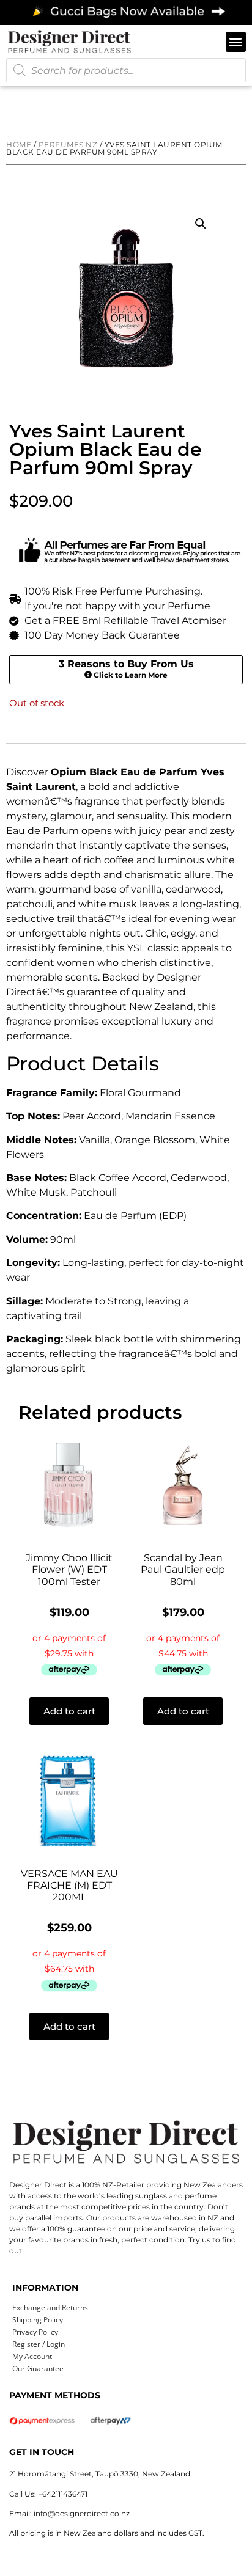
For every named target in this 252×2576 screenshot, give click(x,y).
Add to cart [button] (69, 1711)
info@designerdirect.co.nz (82, 2513)
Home (19, 145)
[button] (236, 42)
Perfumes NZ (68, 145)
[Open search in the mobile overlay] (126, 70)
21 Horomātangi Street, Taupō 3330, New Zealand (100, 2474)
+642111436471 (63, 2494)
